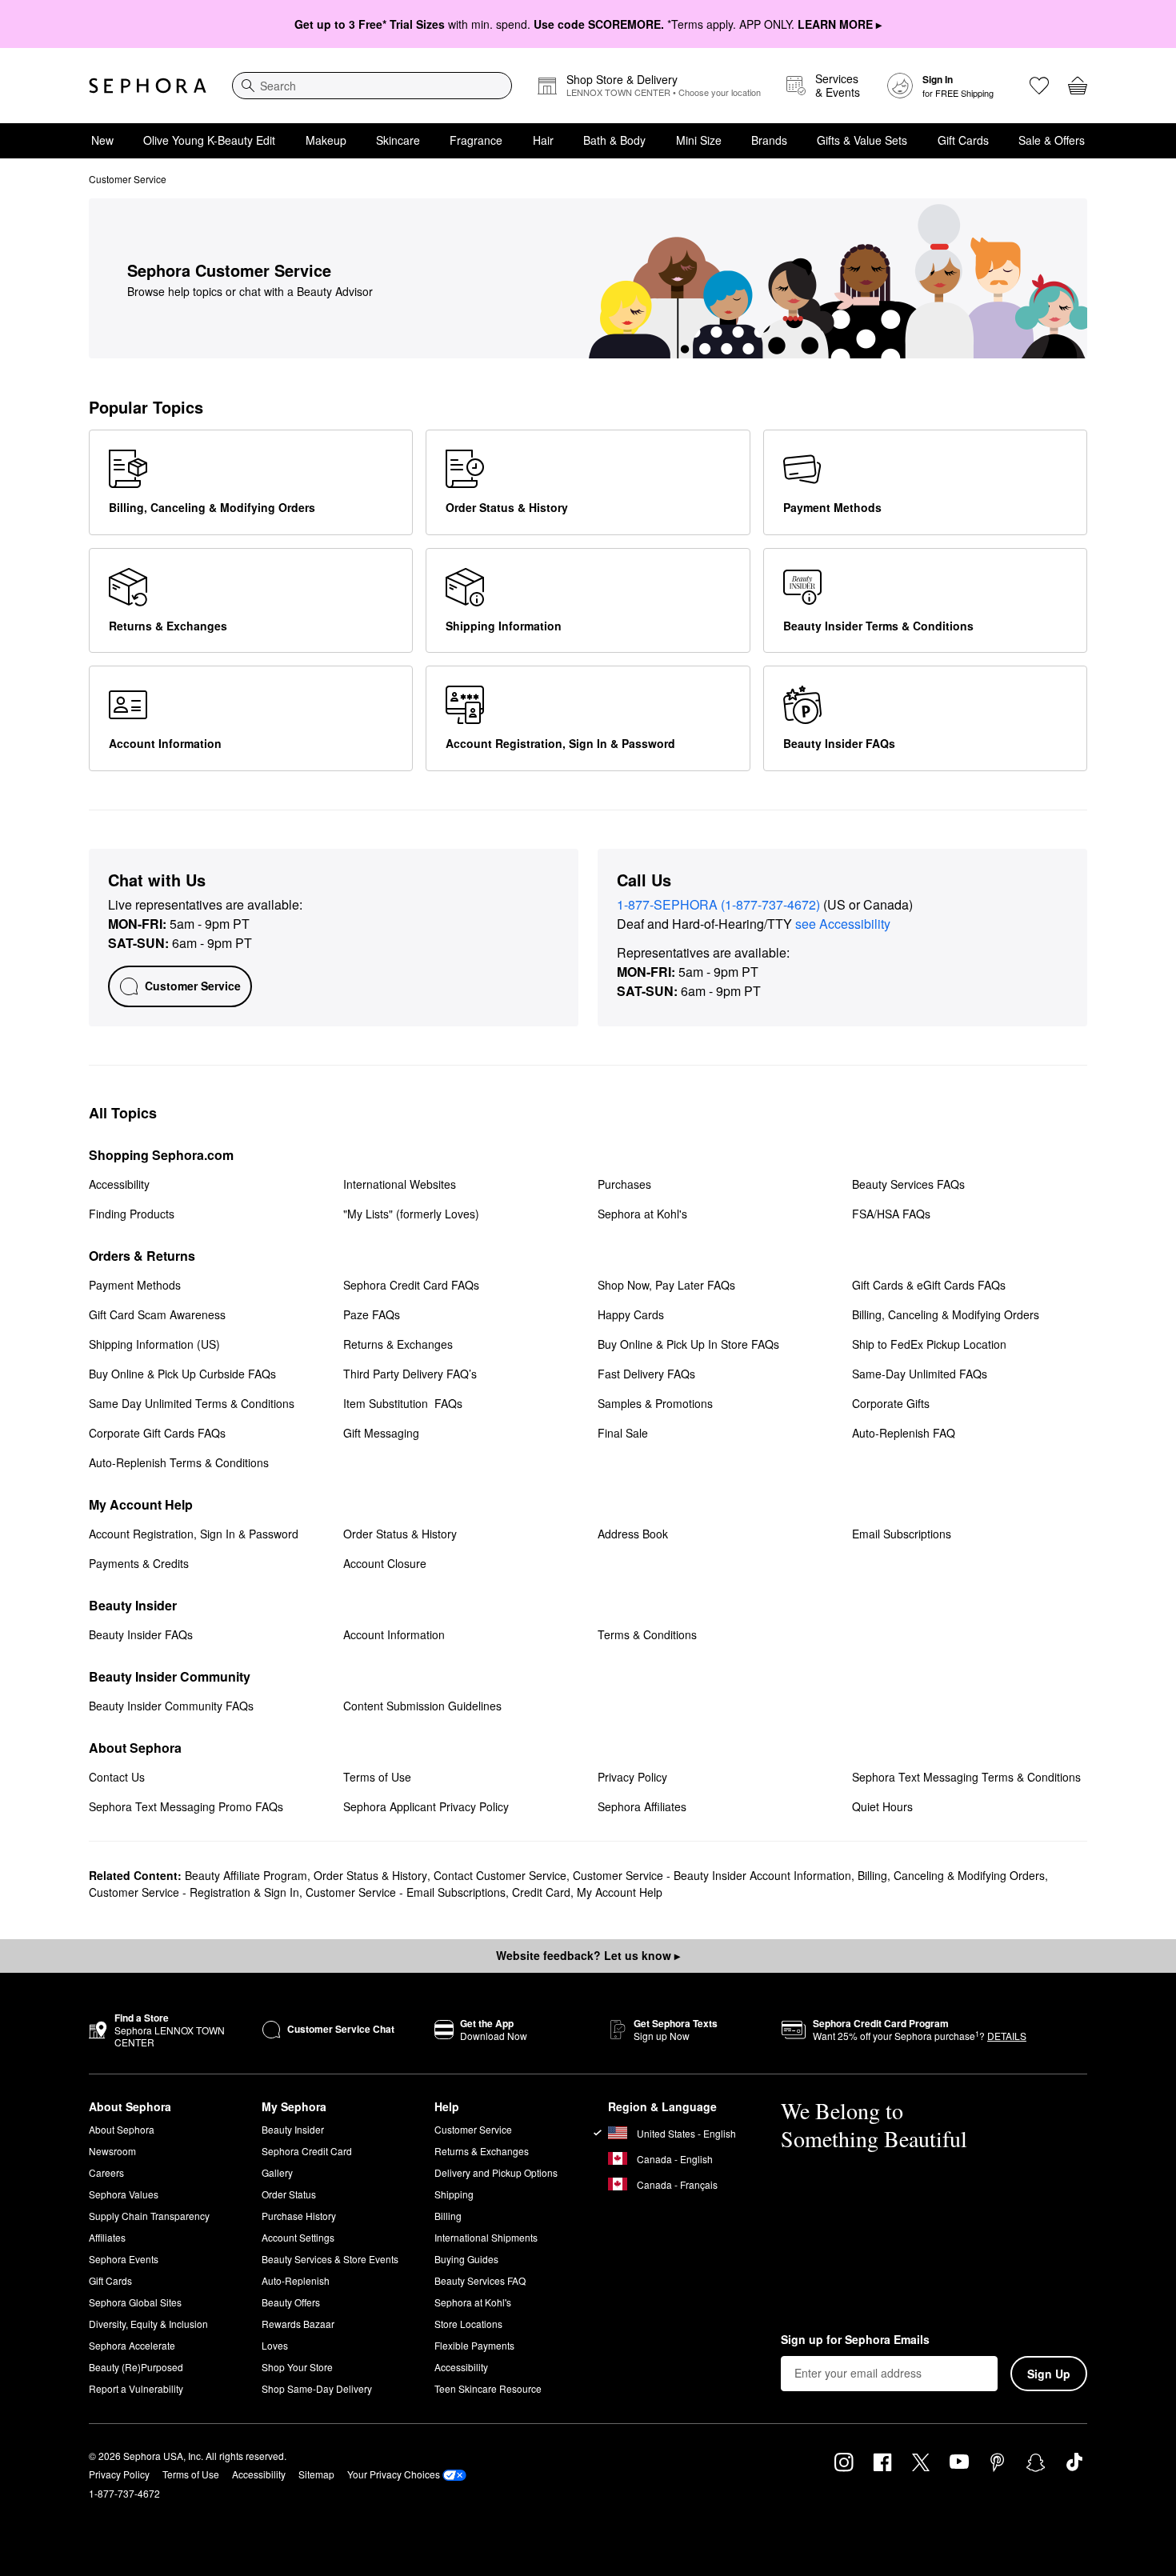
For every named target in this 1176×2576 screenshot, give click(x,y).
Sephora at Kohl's (473, 2302)
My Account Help (620, 1892)
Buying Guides (466, 2259)
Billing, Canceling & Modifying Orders (951, 1875)
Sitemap (316, 2474)
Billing (448, 2216)
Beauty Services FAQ (480, 2280)
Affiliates (107, 2237)
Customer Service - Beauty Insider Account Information (712, 1875)
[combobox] (372, 86)
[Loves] (1039, 86)
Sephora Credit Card (307, 2151)
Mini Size (699, 140)
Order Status (289, 2194)
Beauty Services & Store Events (330, 2259)
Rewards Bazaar (298, 2324)
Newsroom (112, 2151)
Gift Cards (963, 140)
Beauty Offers (291, 2302)
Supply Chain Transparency (149, 2216)
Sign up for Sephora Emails (855, 2340)
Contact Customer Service (500, 1875)
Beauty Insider (293, 2129)
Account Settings (298, 2237)
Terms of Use (191, 2474)
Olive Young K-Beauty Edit (209, 140)
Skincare (398, 140)
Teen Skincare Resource (488, 2388)
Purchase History (299, 2216)
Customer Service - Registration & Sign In (194, 1892)
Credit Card (541, 1892)
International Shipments (486, 2237)
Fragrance (476, 140)
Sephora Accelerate (132, 2345)
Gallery (277, 2172)
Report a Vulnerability (136, 2388)
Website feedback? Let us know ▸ (588, 1955)
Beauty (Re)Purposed (136, 2367)
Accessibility (461, 2367)
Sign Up (1049, 2374)
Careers (106, 2172)
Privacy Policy (119, 2474)
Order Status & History (370, 1875)
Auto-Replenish (296, 2280)
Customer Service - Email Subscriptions (406, 1892)
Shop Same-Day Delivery (317, 2388)
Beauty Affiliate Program (246, 1875)
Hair (543, 140)
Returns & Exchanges (482, 2151)
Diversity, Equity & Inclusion (148, 2324)
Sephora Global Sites (135, 2302)
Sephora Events (124, 2259)
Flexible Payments (474, 2345)
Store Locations (468, 2324)
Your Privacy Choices (394, 2474)
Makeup (326, 140)
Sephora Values (124, 2194)
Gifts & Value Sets (862, 140)
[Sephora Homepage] (148, 86)
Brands (769, 140)
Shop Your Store (297, 2367)
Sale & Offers (1052, 140)
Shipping (454, 2194)
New (102, 140)
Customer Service (473, 2129)
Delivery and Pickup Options (496, 2172)
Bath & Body (614, 140)
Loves (275, 2345)
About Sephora (122, 2129)
